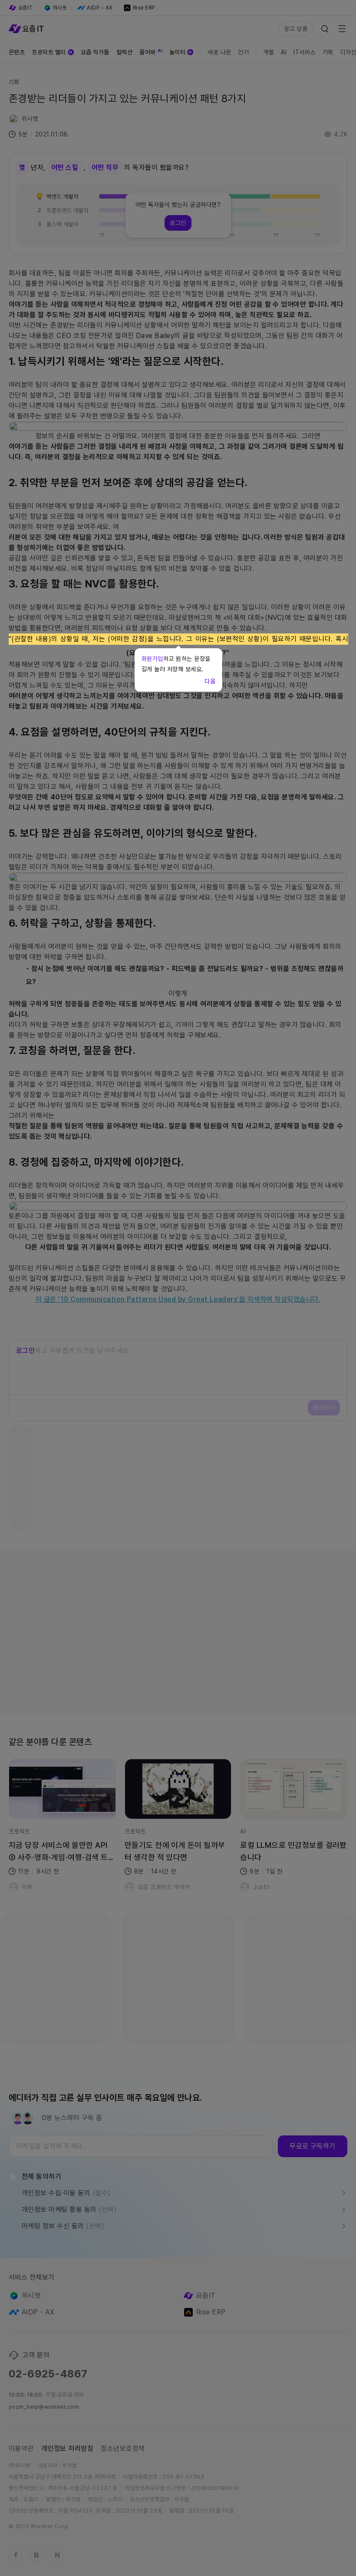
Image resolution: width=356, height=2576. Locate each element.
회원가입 (152, 659)
